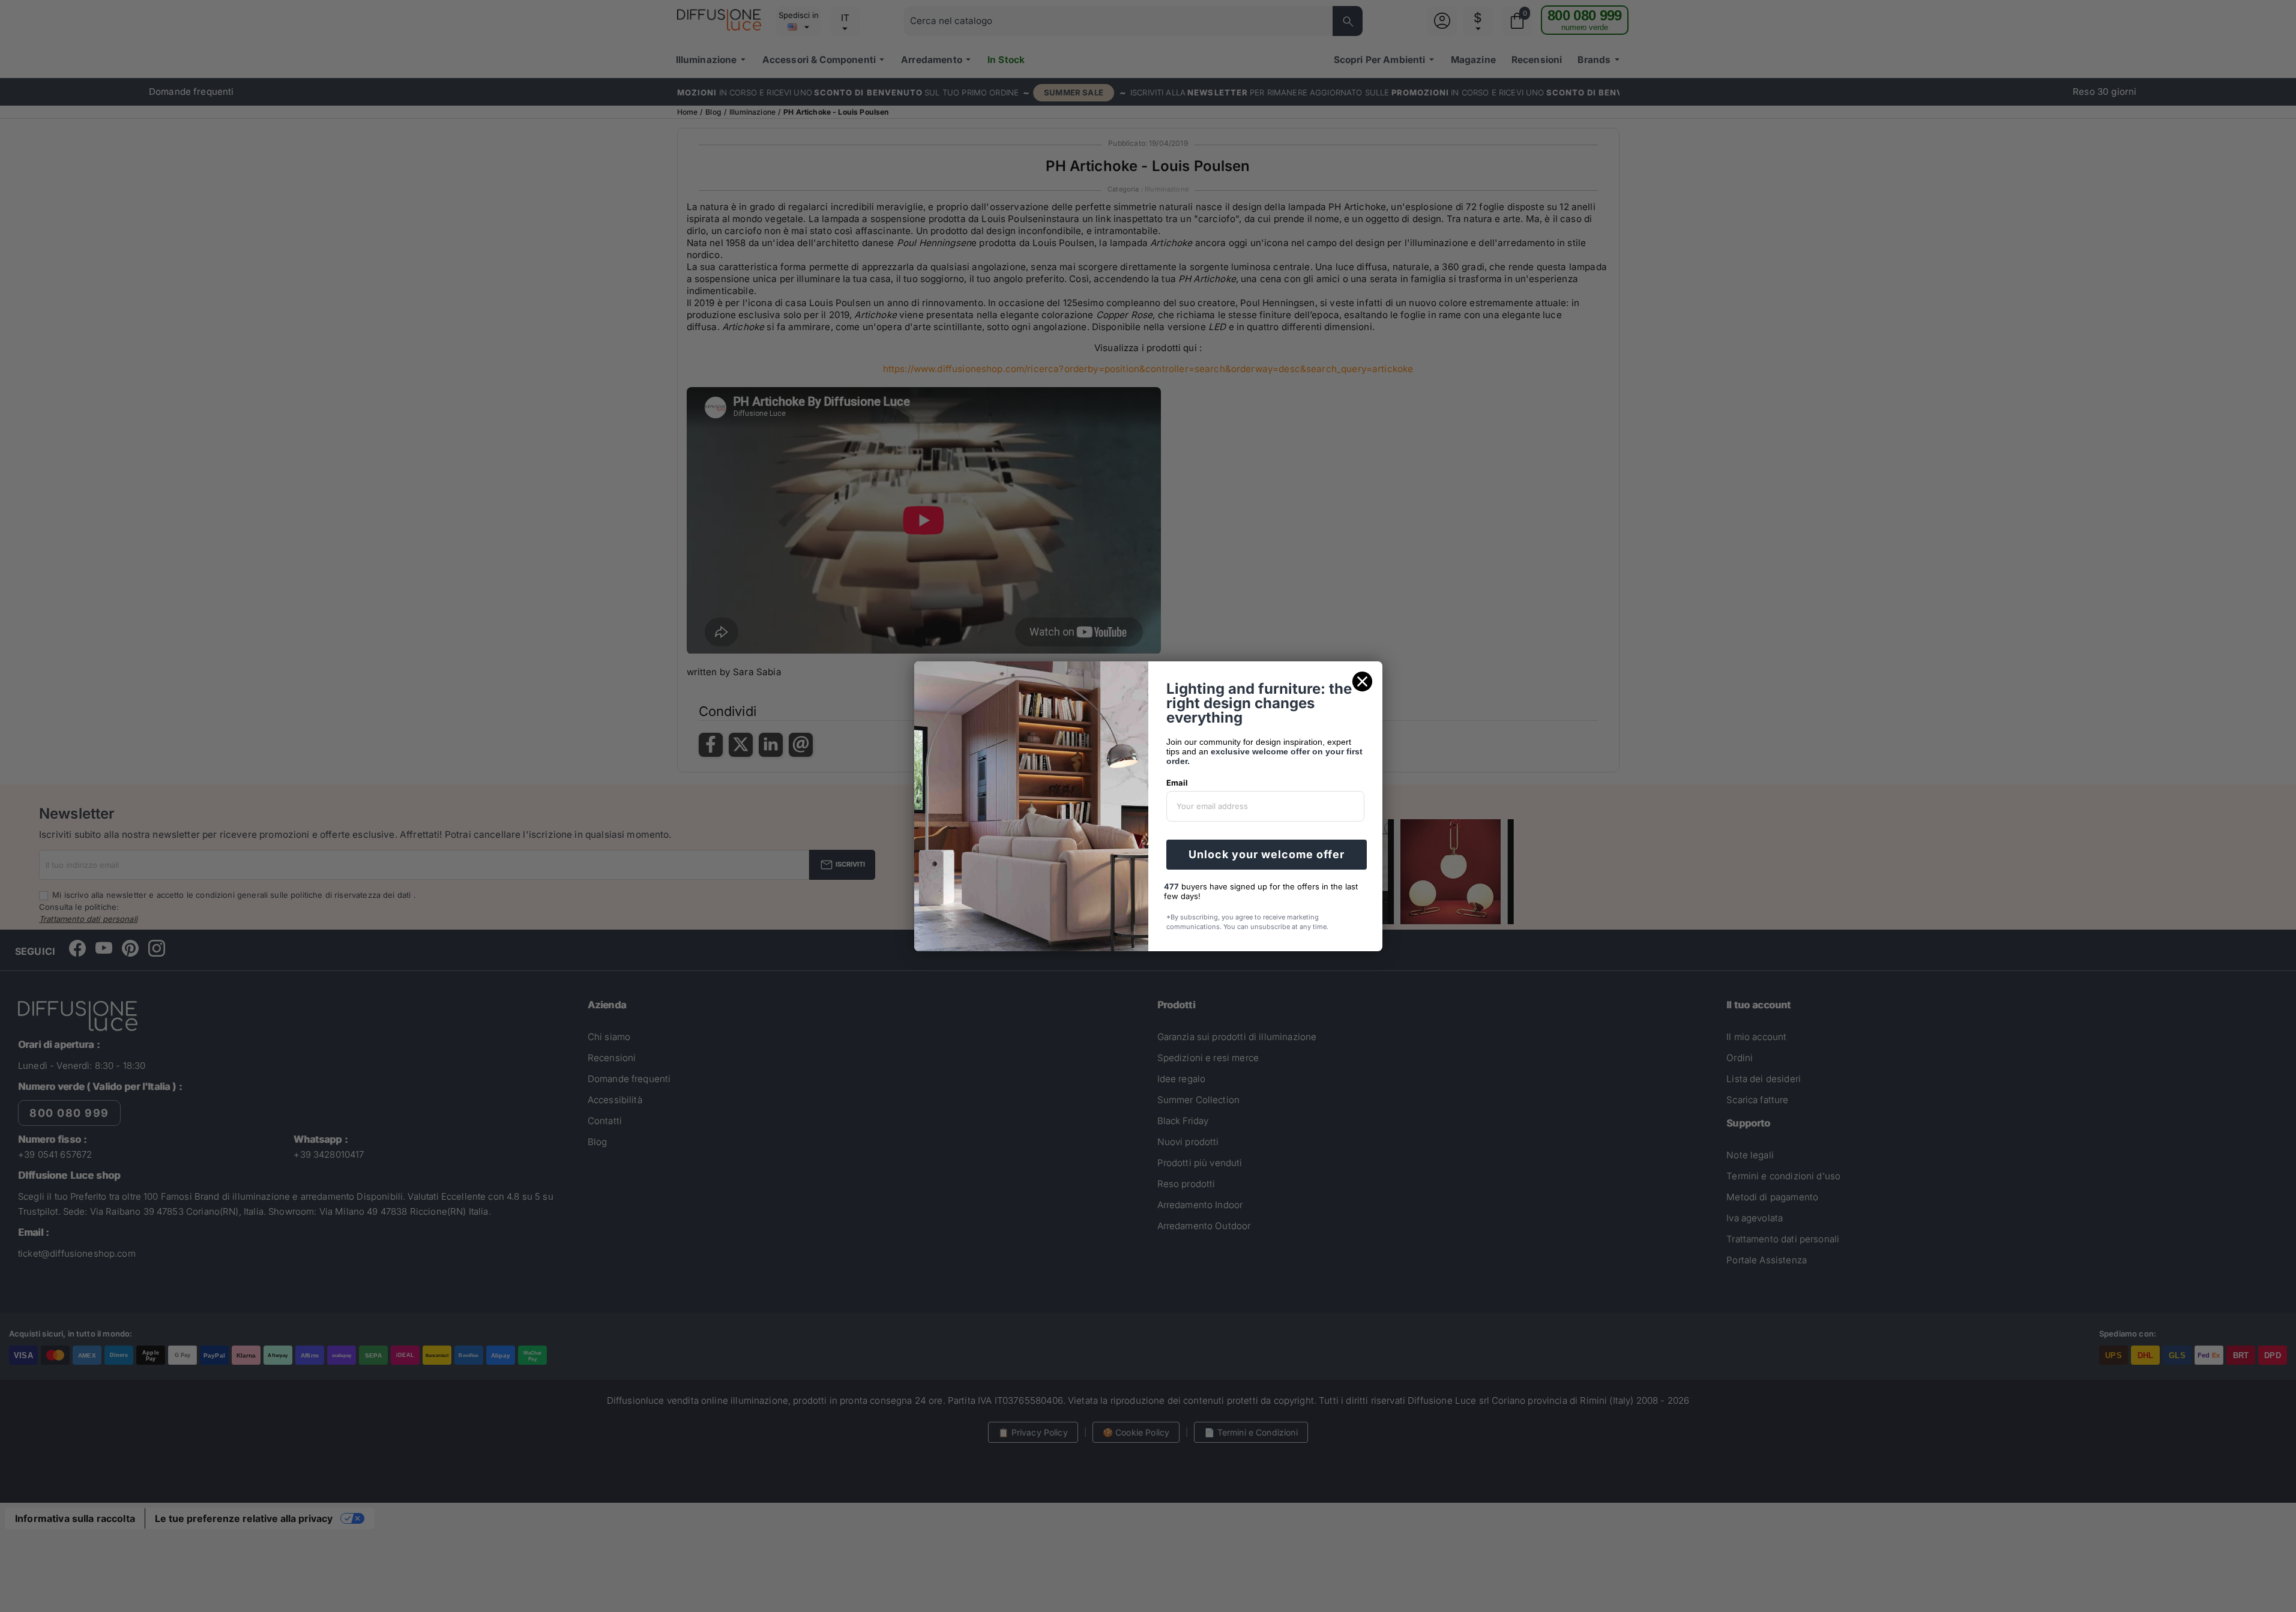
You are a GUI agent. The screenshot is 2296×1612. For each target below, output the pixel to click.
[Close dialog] (1362, 681)
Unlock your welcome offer (1267, 854)
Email (1177, 783)
